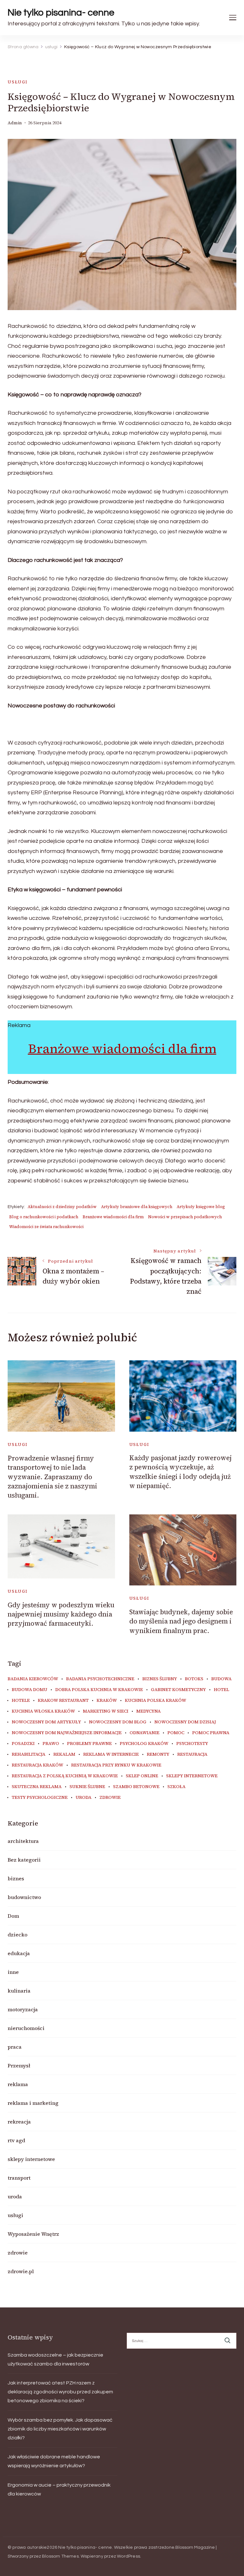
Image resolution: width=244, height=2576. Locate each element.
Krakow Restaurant (63, 1701)
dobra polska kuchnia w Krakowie (99, 1690)
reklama (18, 2084)
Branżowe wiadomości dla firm (122, 1049)
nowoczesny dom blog (118, 1722)
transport (19, 2178)
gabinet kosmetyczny (178, 1690)
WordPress (129, 2556)
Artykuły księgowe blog (201, 1207)
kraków (107, 1701)
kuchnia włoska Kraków (43, 1711)
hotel (221, 1690)
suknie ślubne (87, 1787)
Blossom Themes (60, 2556)
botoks (194, 1679)
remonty (158, 1754)
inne (13, 1972)
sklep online (142, 1776)
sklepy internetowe (192, 1776)
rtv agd (16, 2140)
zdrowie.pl (21, 2271)
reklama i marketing (33, 2103)
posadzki (23, 1744)
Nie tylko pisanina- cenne (61, 13)
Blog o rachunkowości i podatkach (44, 1217)
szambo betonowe (136, 1787)
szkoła (176, 1787)
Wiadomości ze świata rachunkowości (46, 1227)
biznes (16, 1878)
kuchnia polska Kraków (156, 1701)
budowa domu (30, 1690)
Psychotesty (192, 1744)
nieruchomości (26, 2028)
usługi (18, 82)
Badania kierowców (33, 1679)
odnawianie (145, 1733)
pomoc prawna (211, 1733)
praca (15, 2047)
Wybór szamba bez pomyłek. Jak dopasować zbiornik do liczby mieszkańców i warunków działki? (60, 2429)
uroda (84, 1798)
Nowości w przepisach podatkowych (185, 1217)
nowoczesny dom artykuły (46, 1722)
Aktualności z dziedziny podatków (62, 1207)
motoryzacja (23, 2009)
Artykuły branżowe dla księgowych (137, 1207)
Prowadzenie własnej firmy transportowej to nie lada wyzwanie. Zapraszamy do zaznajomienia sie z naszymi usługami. (52, 1477)
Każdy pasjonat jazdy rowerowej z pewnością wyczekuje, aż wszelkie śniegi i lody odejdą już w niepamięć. (180, 1472)
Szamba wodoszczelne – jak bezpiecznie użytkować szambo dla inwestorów (55, 2359)
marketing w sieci (106, 1711)
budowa (221, 1679)
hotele (21, 1701)
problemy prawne (89, 1744)
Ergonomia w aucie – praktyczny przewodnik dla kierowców (59, 2489)
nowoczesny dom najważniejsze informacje (67, 1733)
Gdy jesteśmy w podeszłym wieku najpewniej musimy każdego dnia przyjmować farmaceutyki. (61, 1614)
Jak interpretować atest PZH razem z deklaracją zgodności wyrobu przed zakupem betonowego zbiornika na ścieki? (60, 2392)
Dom (13, 1916)
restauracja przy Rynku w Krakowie (116, 1765)
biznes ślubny (160, 1679)
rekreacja (19, 2122)
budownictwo (24, 1897)
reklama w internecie (111, 1754)
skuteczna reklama (37, 1787)
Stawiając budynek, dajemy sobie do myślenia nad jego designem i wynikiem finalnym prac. (181, 1621)
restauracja (192, 1754)
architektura (23, 1841)
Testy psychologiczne (40, 1798)
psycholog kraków (144, 1744)
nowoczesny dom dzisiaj (185, 1722)
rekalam (64, 1754)
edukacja (19, 1953)
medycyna (149, 1711)
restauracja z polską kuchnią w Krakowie (65, 1776)
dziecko (17, 1935)
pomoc (176, 1733)
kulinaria (19, 1991)
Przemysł (19, 2065)
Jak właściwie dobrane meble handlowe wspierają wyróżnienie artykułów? (54, 2461)
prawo (51, 1744)
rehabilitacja (29, 1754)
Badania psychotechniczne (100, 1679)
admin (15, 123)
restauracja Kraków (37, 1765)
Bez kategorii (24, 1860)
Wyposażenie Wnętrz (33, 2234)
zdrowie (110, 1798)
